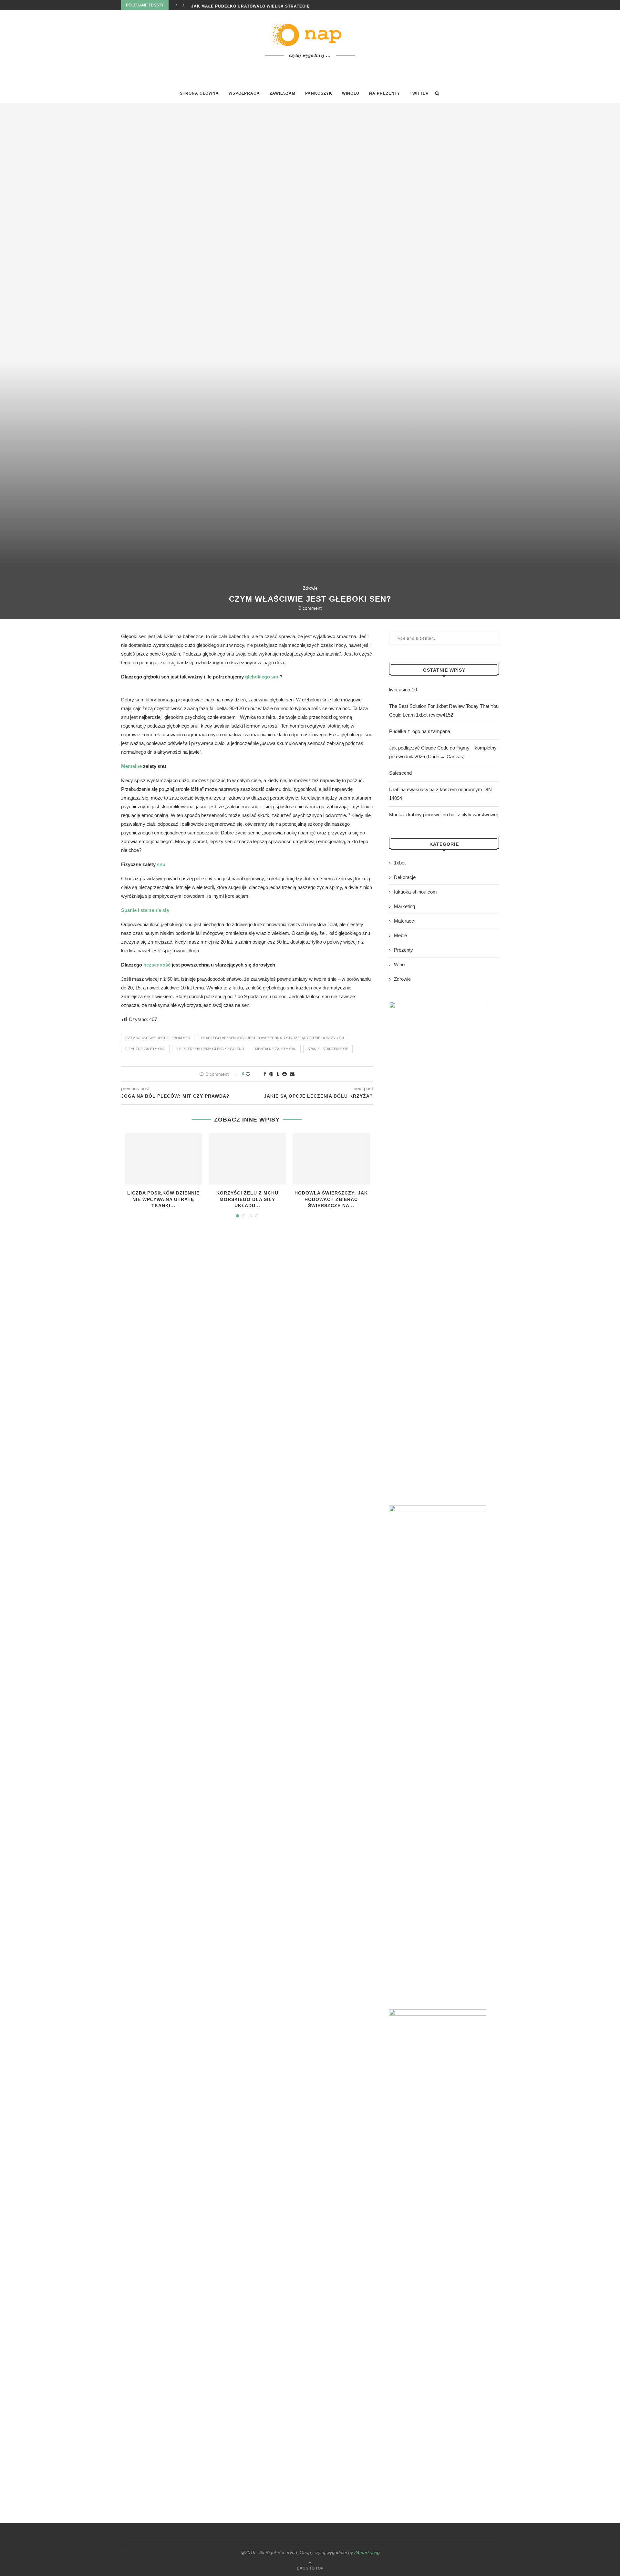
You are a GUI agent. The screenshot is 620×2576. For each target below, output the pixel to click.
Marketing (404, 906)
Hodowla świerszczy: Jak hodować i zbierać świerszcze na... (331, 1199)
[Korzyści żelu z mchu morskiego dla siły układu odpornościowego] (247, 1159)
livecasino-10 (403, 690)
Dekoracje (405, 877)
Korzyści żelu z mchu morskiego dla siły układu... (247, 1199)
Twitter (419, 93)
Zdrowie (310, 588)
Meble (400, 935)
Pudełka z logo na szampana (420, 731)
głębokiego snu (262, 677)
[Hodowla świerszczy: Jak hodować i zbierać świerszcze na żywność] (331, 1159)
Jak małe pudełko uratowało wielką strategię (250, 5)
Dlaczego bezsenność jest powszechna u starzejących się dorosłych (273, 1038)
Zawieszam (283, 93)
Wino (399, 964)
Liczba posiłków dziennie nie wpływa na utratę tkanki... (163, 1199)
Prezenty (403, 950)
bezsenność (157, 965)
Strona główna (199, 93)
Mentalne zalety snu (276, 1049)
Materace (404, 921)
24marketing (367, 2552)
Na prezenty (385, 93)
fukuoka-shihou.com (415, 892)
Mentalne (131, 766)
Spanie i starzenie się (328, 1049)
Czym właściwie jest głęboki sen (158, 1038)
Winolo (351, 93)
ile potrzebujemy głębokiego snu (210, 1049)
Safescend (400, 773)
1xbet (400, 863)
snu (161, 864)
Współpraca (244, 93)
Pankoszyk (319, 93)
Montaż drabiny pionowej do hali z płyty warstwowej (443, 815)
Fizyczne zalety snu (145, 1049)
